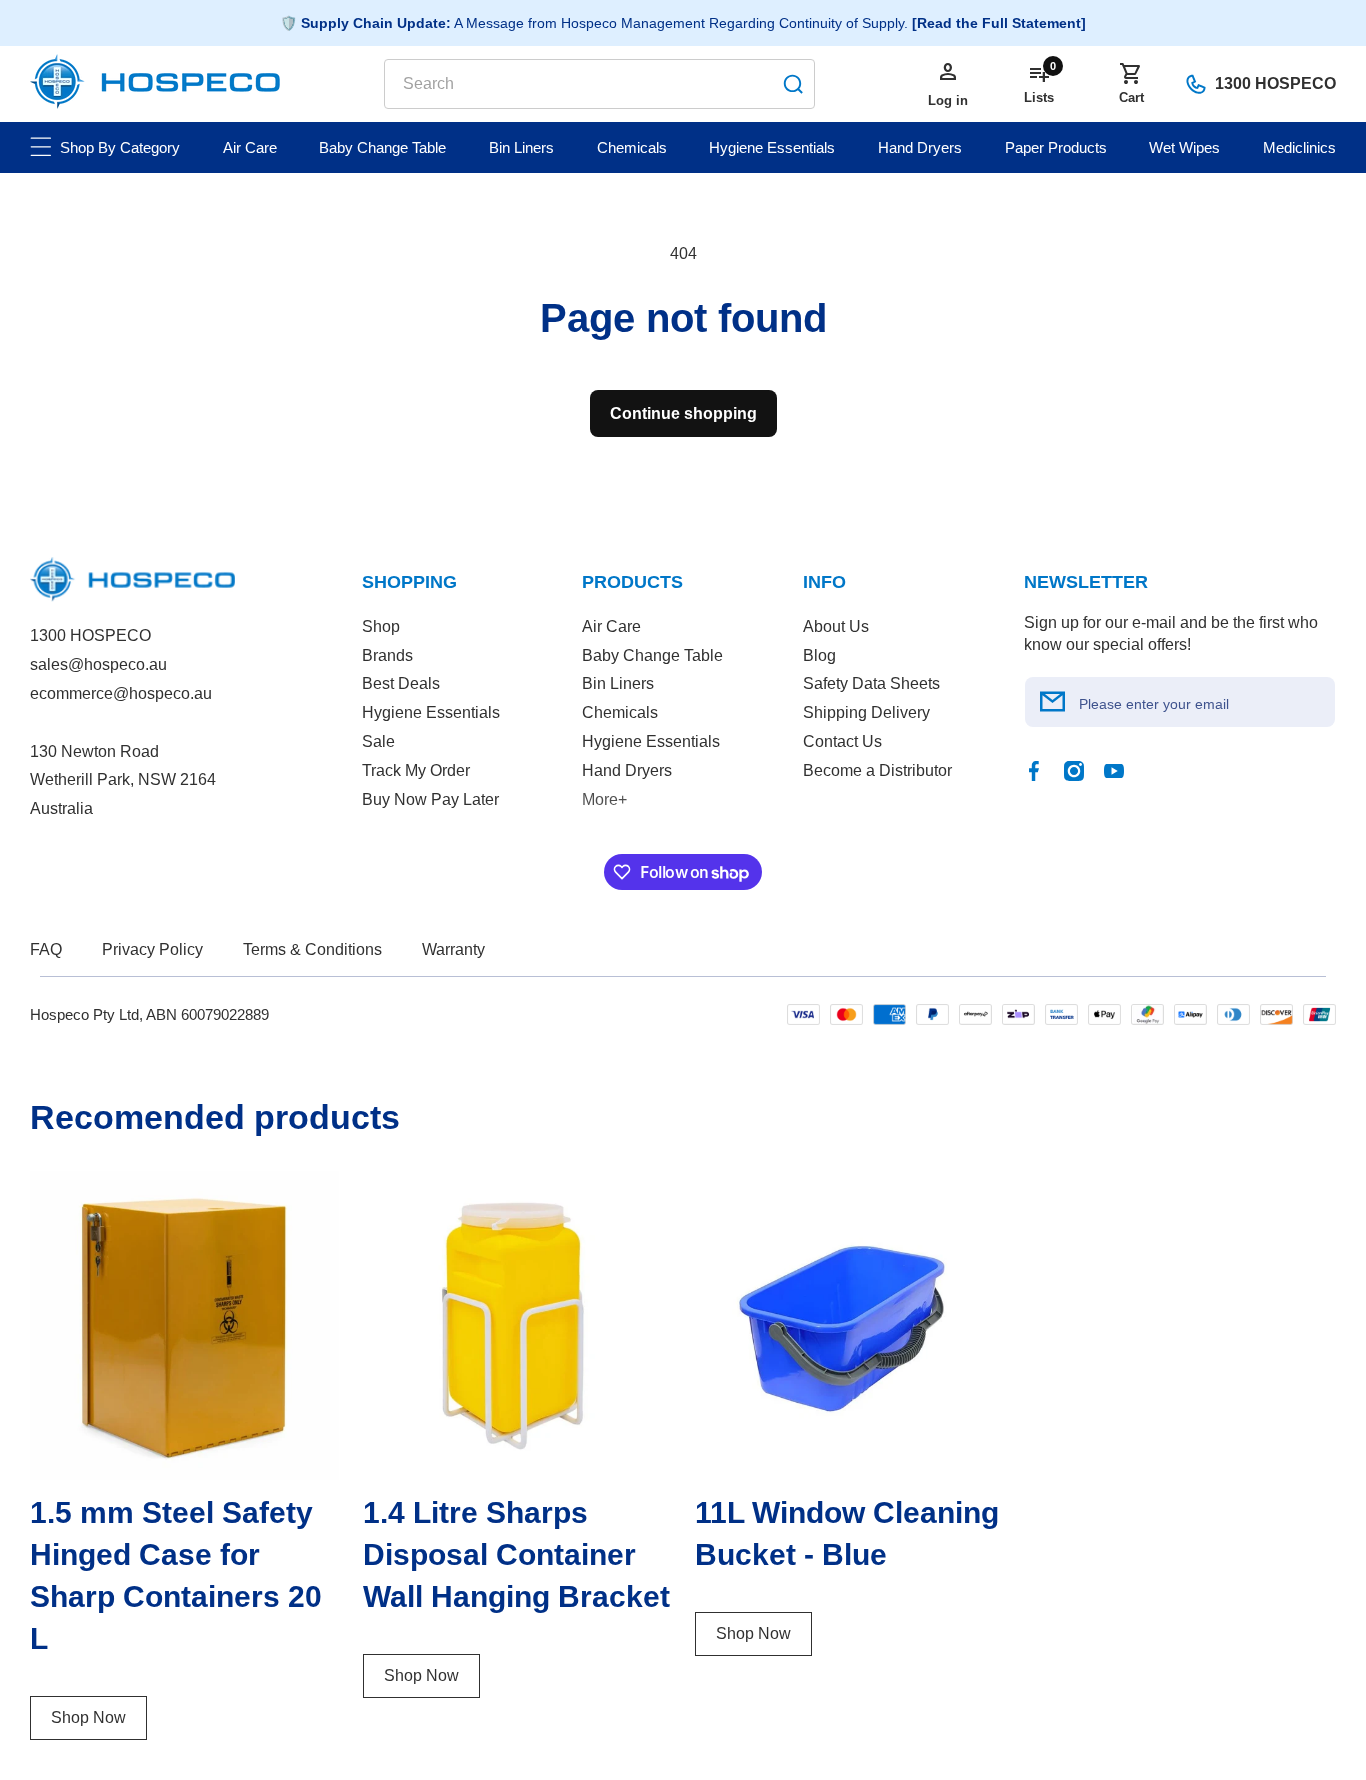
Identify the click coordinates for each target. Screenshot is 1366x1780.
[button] (1131, 84)
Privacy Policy (152, 949)
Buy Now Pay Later (430, 799)
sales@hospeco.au (98, 664)
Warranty (453, 949)
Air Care (611, 626)
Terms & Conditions (312, 949)
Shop (381, 626)
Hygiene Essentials (431, 712)
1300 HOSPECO (1275, 83)
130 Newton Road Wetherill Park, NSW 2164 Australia (123, 780)
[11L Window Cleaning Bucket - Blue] (849, 1325)
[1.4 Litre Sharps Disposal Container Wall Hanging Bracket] (517, 1325)
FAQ (46, 949)
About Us (836, 626)
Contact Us (842, 741)
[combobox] (599, 84)
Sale (378, 741)
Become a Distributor (877, 770)
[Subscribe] (1053, 702)
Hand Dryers (627, 770)
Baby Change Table (652, 655)
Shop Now (88, 1717)
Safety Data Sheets (871, 683)
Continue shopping (683, 413)
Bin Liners (618, 683)
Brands (387, 655)
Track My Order (416, 770)
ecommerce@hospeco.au (121, 693)
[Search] (793, 84)
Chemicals (620, 712)
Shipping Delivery (866, 712)
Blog (819, 655)
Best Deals (401, 683)
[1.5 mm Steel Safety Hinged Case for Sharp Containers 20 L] (184, 1325)
